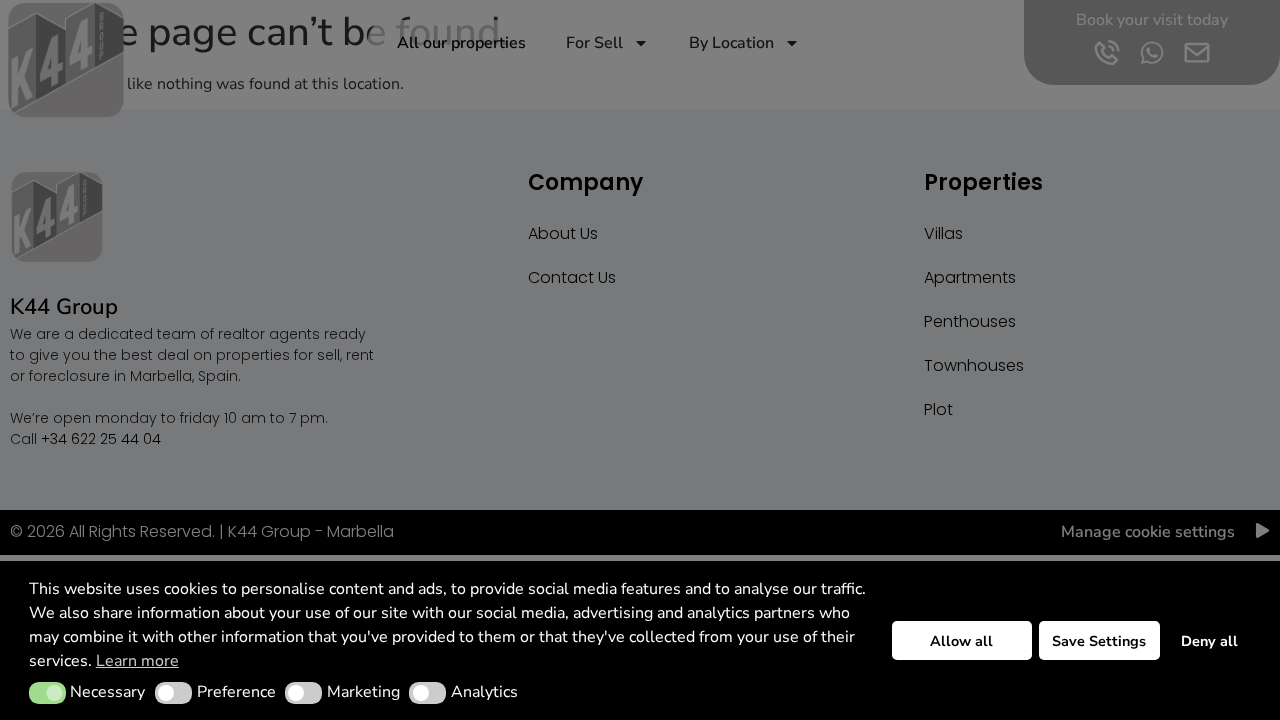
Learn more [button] (137, 661)
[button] (47, 693)
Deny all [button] (1209, 641)
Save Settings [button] (1099, 641)
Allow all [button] (961, 641)
